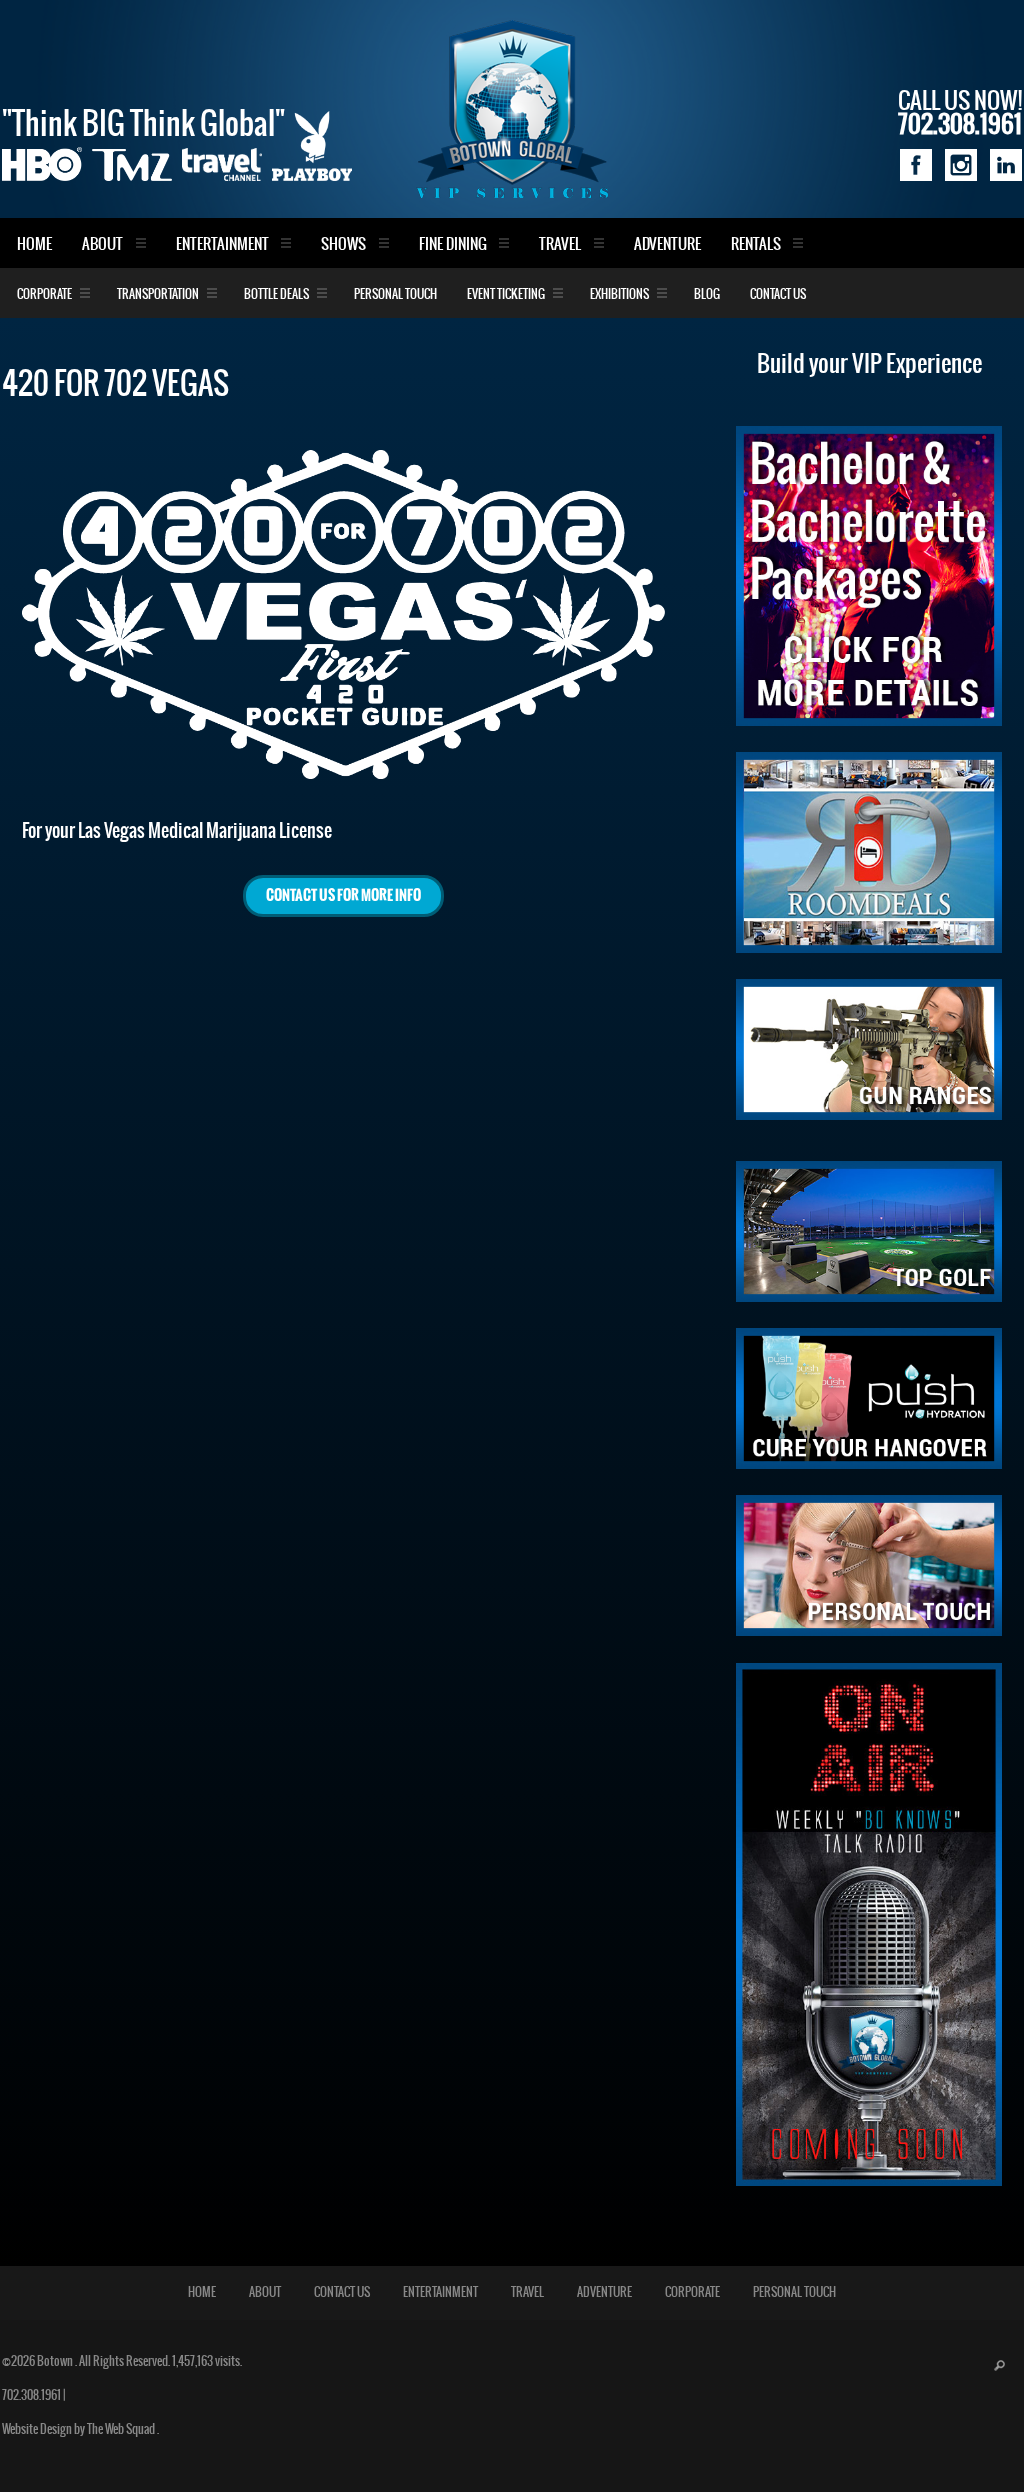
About (102, 244)
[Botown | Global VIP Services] (512, 109)
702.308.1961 (31, 2395)
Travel (560, 244)
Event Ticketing (506, 294)
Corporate (44, 294)
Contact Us (778, 294)
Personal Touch (395, 294)
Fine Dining (453, 244)
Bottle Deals (276, 294)
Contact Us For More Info (343, 895)
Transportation (158, 294)
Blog (707, 294)
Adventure (667, 244)
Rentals (756, 244)
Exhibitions (619, 294)
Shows (343, 244)
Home (34, 244)
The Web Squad (122, 2429)
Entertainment (222, 244)
